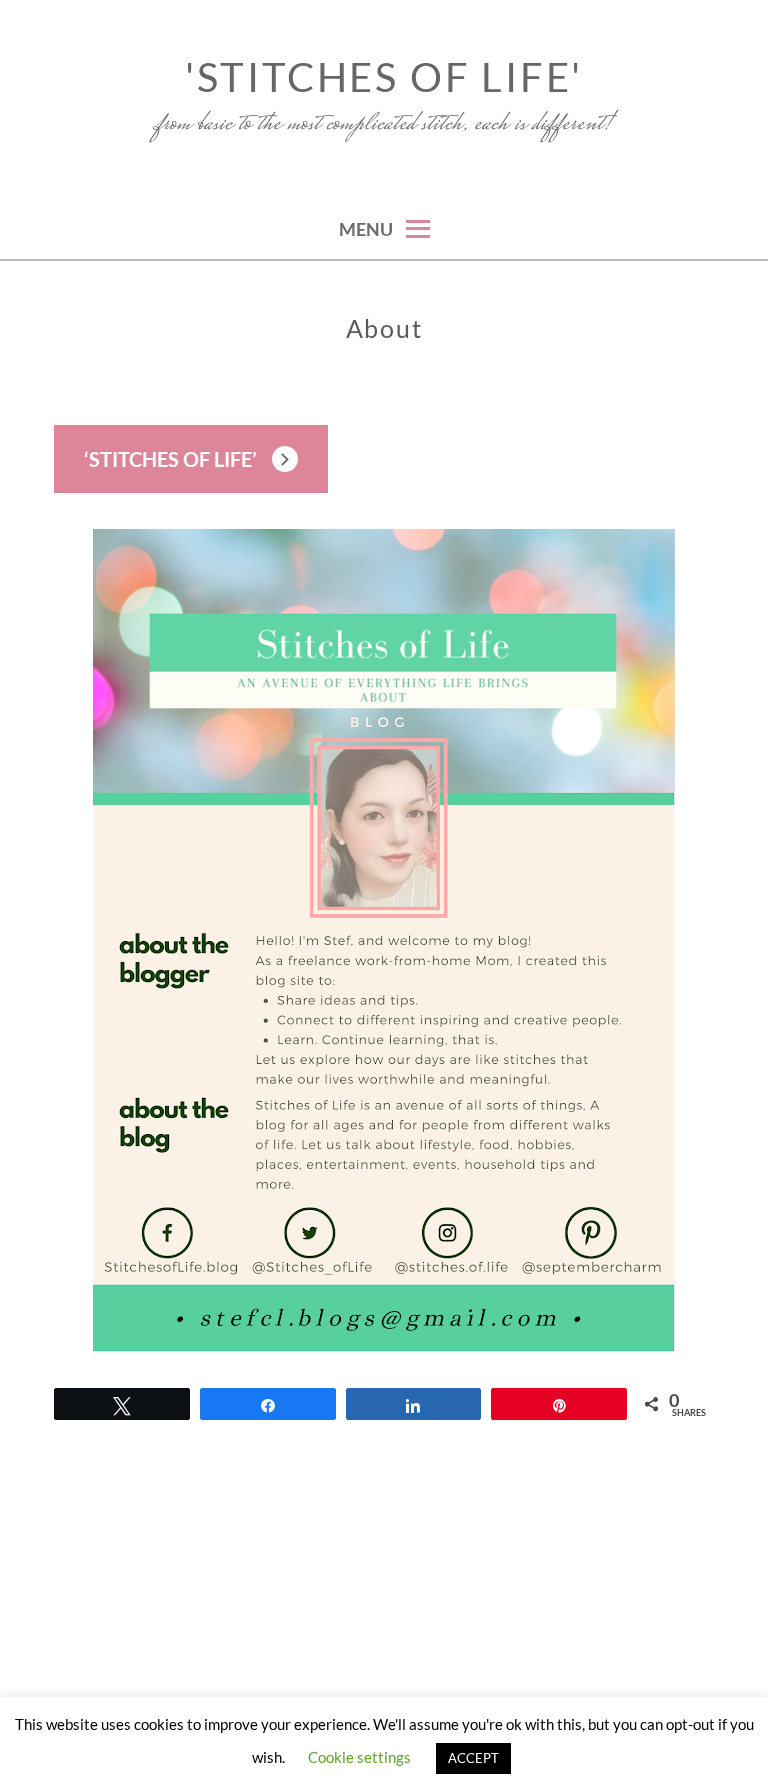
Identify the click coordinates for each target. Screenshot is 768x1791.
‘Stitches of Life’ (170, 459)
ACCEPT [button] (473, 1758)
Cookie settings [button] (359, 1757)
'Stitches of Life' (384, 77)
